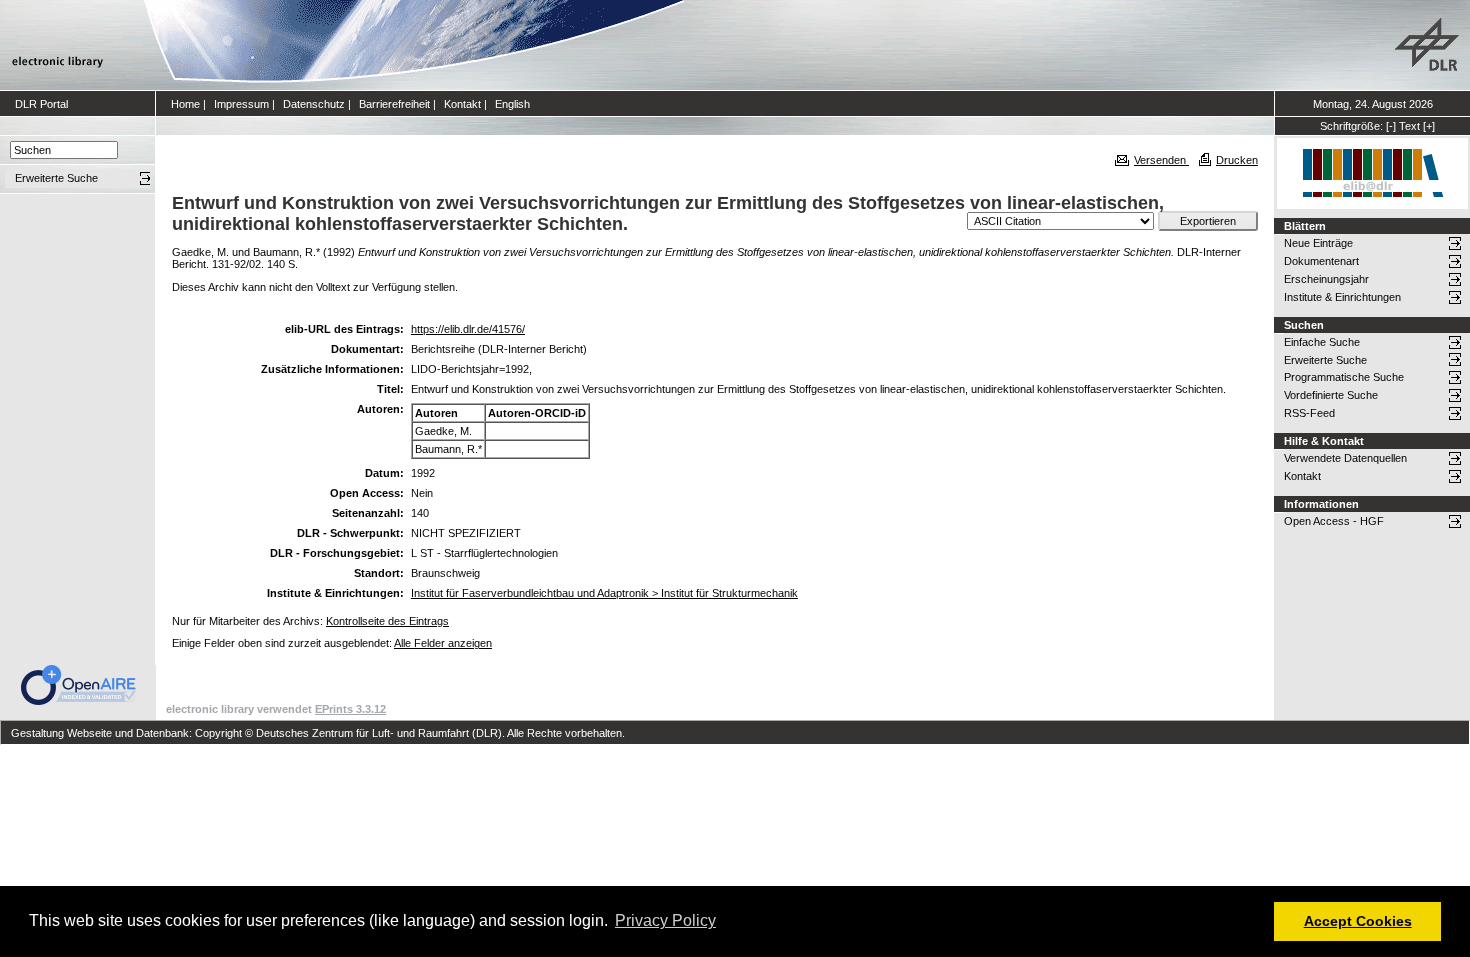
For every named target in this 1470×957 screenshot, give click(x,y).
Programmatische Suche (1344, 377)
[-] (1391, 126)
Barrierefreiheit (394, 104)
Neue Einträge (1318, 243)
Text (1409, 126)
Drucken (1237, 160)
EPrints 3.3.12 (350, 709)
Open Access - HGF (1334, 521)
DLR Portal (41, 104)
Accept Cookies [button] (1358, 921)
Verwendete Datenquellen (1345, 458)
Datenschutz (314, 104)
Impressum (241, 104)
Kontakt (462, 104)
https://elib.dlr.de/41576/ (468, 329)
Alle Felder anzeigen (443, 643)
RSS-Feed (1309, 413)
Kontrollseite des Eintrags (387, 621)
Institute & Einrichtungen (1342, 297)
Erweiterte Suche (1325, 360)
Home (185, 104)
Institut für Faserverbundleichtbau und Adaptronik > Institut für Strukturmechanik (604, 593)
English (512, 104)
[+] (1429, 126)
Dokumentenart (1321, 261)
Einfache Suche (1322, 342)
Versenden (1161, 160)
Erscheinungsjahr (1326, 279)
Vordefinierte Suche (1331, 395)
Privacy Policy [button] (665, 920)
